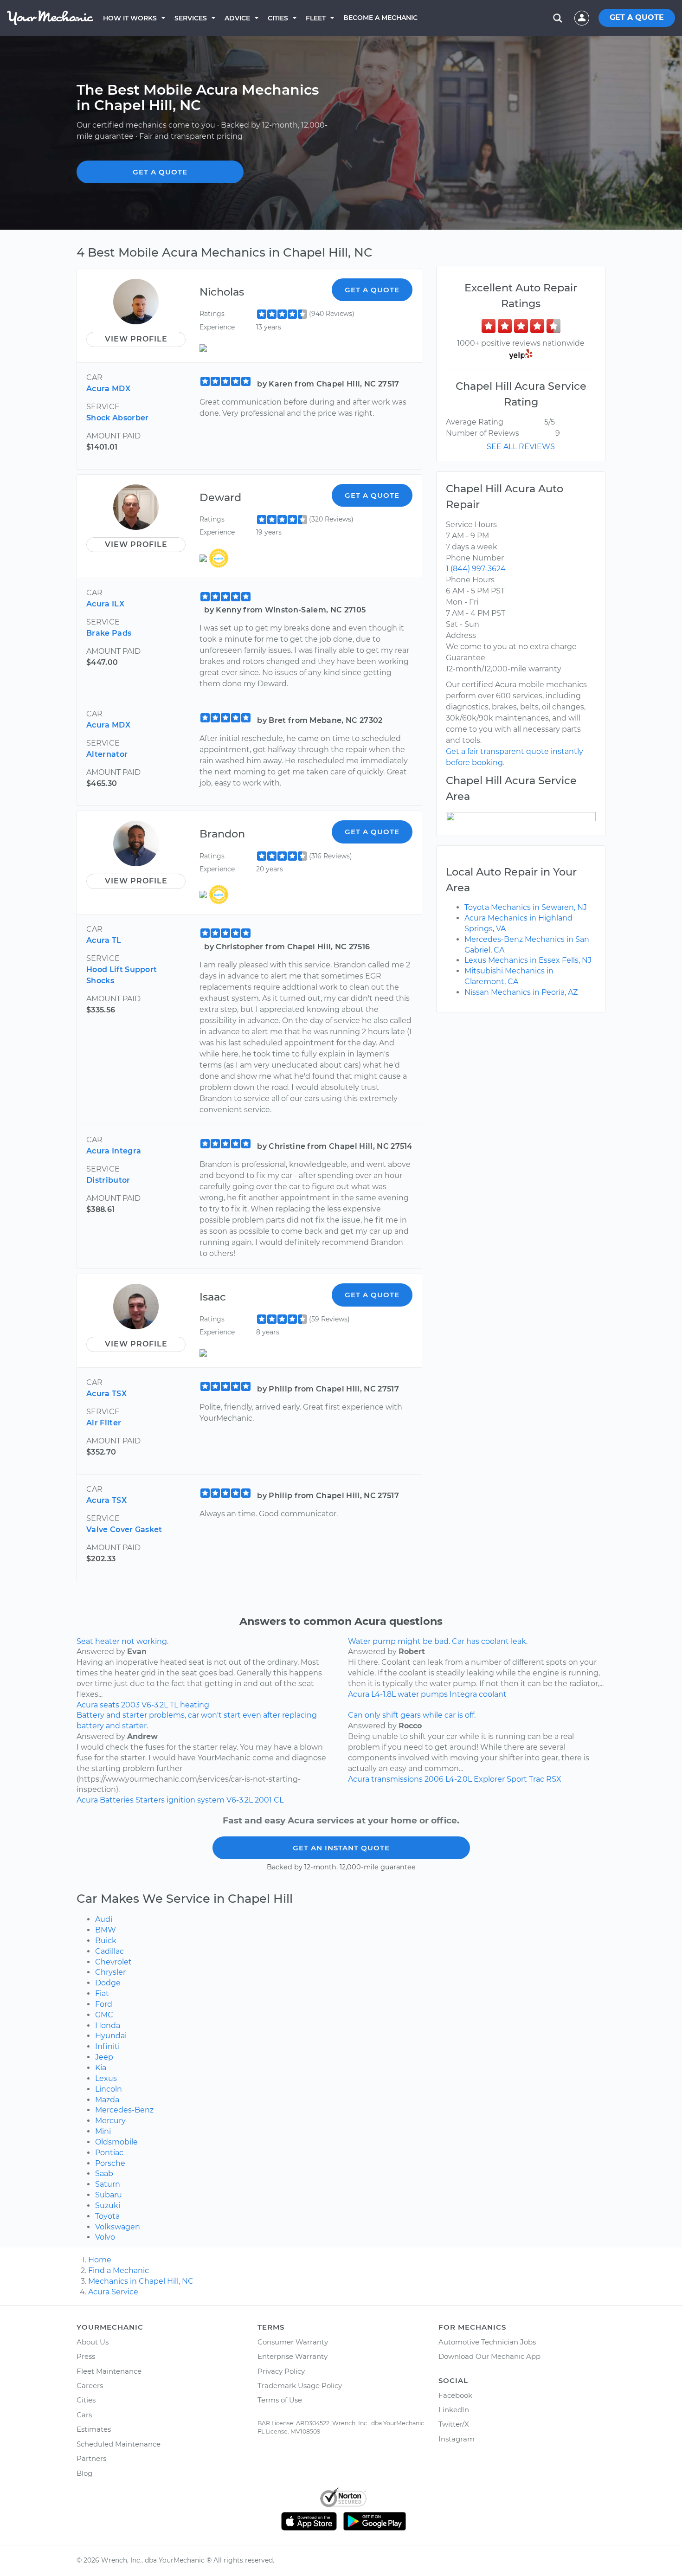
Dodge (108, 1983)
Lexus (106, 2078)
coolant (493, 1694)
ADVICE (237, 18)
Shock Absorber (117, 418)
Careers (90, 2386)
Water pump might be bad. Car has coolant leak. (438, 1641)
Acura (87, 1705)
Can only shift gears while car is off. (412, 1715)
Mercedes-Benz (124, 2110)
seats (109, 1705)
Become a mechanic (380, 18)
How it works (130, 18)
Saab (104, 2173)
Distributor (108, 1180)
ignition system (196, 1800)
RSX (554, 1779)
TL (174, 1705)
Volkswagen (118, 2227)
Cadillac (109, 1951)
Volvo (105, 2237)
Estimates (94, 2429)
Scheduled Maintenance (119, 2444)
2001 (263, 1800)
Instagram (457, 2439)
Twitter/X (454, 2424)
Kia (101, 2068)
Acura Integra (114, 1151)
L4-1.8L (383, 1694)
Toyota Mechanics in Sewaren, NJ (526, 907)
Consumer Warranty (293, 2342)
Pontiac (109, 2153)
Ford (104, 2004)
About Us (93, 2342)
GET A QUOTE (637, 17)
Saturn (108, 2184)
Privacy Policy (281, 2371)
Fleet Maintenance (109, 2371)
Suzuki (108, 2206)
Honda (108, 2025)
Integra (463, 1694)
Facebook (455, 2395)
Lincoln (109, 2089)
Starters (150, 1800)
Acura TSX (106, 1394)
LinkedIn (454, 2410)
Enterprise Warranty (293, 2356)
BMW (106, 1930)
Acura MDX (108, 389)
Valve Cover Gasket (124, 1529)
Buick (106, 1941)
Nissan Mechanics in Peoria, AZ (521, 992)
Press (86, 2356)
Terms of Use (280, 2400)
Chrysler (110, 1972)
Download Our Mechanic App (489, 2356)
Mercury (110, 2121)
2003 (130, 1705)
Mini (103, 2131)
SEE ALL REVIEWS (521, 447)
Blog (84, 2473)
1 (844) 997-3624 (476, 569)
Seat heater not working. (122, 1641)
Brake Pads (109, 633)
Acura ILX (105, 604)
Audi (104, 1919)
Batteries (117, 1800)
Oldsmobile (116, 2142)
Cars (84, 2415)
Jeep (104, 2057)
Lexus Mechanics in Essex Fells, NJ (528, 960)
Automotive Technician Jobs (487, 2342)
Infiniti (107, 2046)
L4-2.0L (459, 1779)
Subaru (109, 2195)
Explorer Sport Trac (509, 1779)
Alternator (107, 754)
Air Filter (104, 1423)
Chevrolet (113, 1962)
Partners (91, 2458)
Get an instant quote (341, 1848)
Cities (278, 18)
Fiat (102, 1993)
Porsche (110, 2163)
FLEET (316, 18)
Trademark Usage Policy (300, 2386)
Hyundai (111, 2036)
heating (195, 1705)
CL (279, 1800)
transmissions (397, 1779)
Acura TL (104, 940)
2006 (434, 1779)
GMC (104, 2015)
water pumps (423, 1694)
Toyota (107, 2216)
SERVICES (191, 18)
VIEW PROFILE (136, 339)
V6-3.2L (155, 1705)
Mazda (107, 2100)
